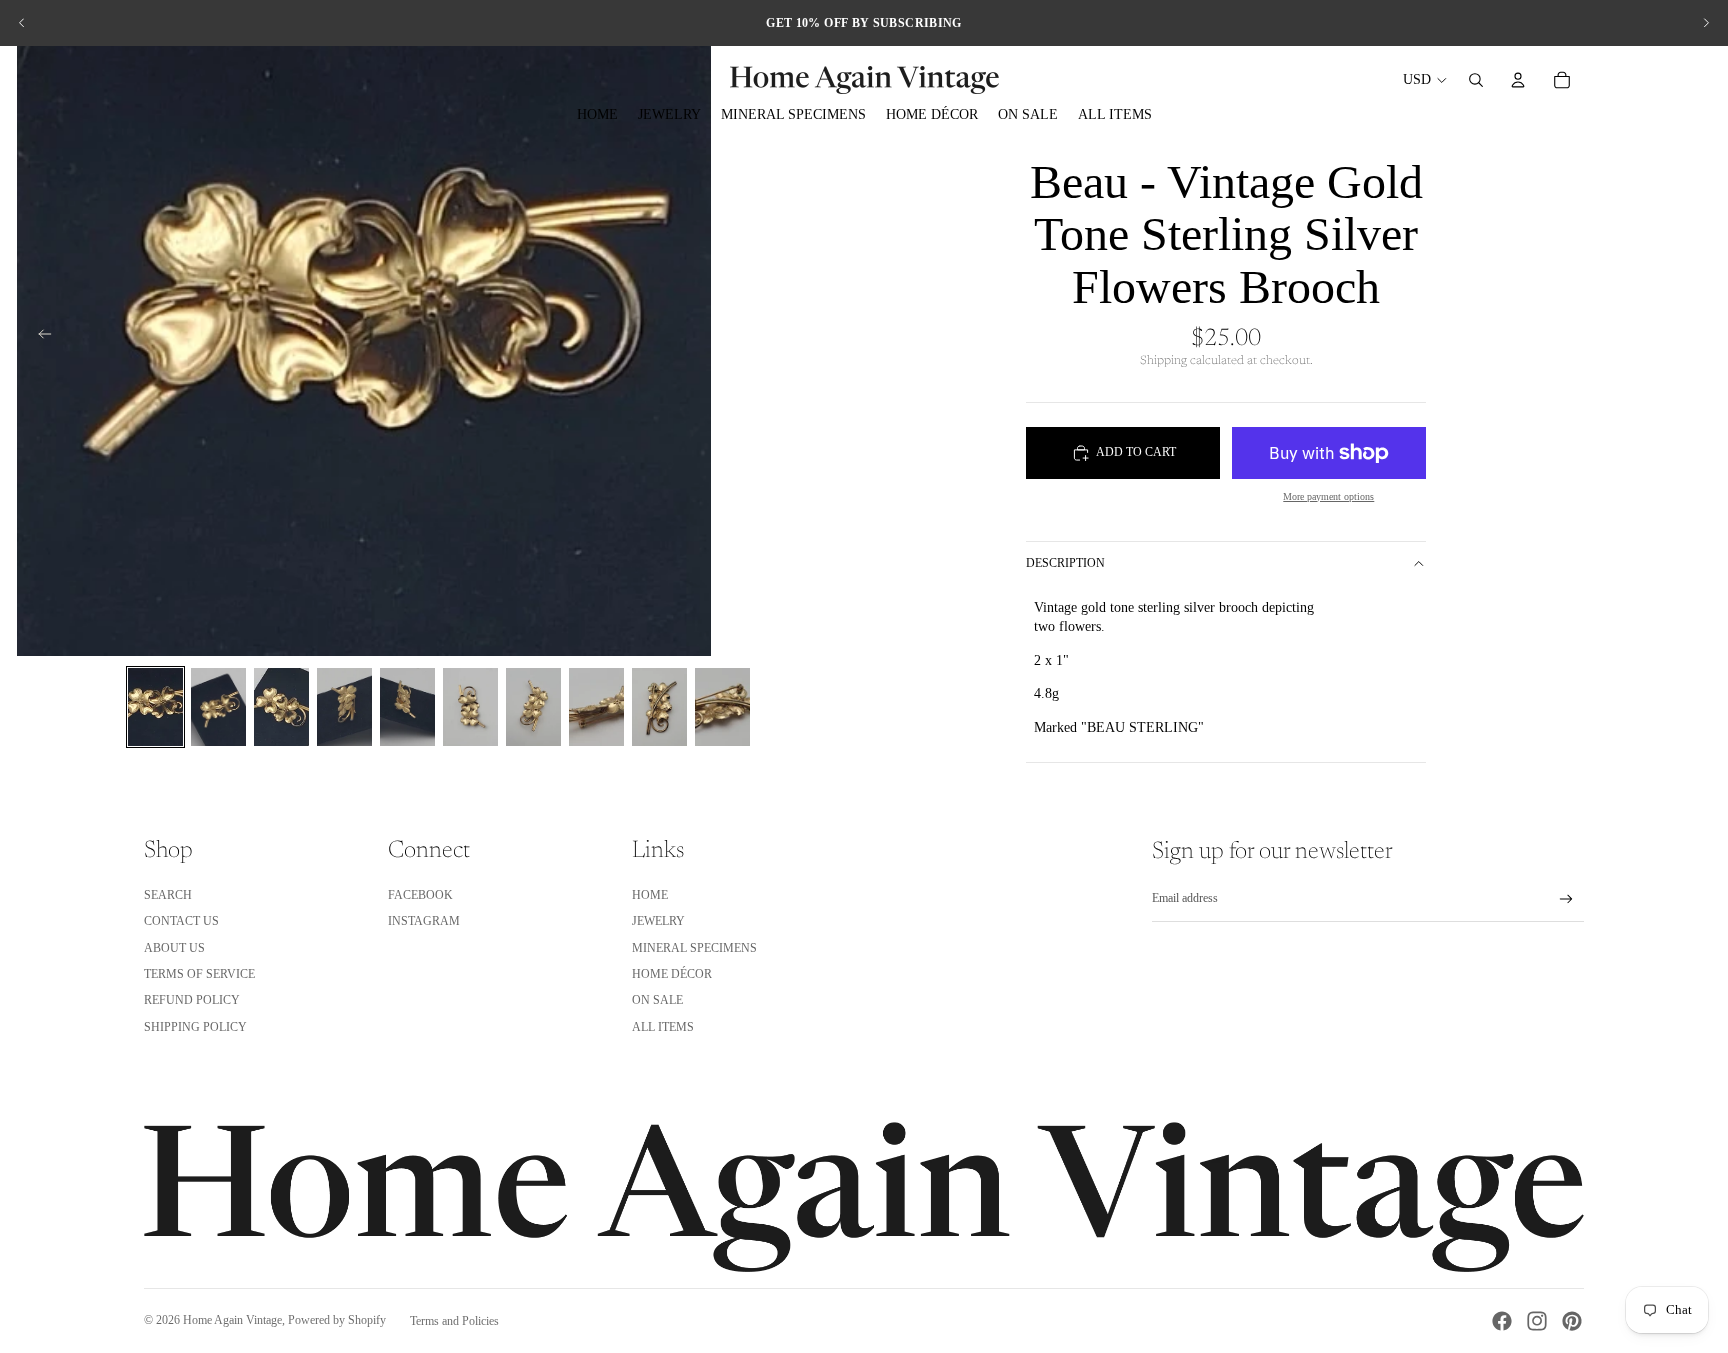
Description (1065, 563)
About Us (174, 948)
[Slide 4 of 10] (344, 707)
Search (168, 895)
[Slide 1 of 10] (155, 707)
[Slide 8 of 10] (596, 707)
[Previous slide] (22, 23)
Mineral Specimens (694, 948)
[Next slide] (1706, 23)
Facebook (420, 895)
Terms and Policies (454, 1321)
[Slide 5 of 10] (407, 707)
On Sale (657, 1000)
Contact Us (181, 921)
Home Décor (672, 974)
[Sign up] (1566, 899)
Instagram (424, 921)
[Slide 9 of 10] (659, 707)
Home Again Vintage (232, 1320)
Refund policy (192, 1000)
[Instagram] (1537, 1321)
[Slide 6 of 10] (470, 707)
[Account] (1518, 80)
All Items (663, 1027)
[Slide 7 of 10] (533, 707)
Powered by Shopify (337, 1320)
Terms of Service (199, 974)
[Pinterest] (1572, 1321)
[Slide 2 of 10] (218, 707)
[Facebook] (1502, 1321)
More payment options (1328, 496)
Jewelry (658, 921)
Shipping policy (195, 1027)
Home (650, 895)
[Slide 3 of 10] (281, 707)
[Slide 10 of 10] (722, 707)
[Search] (1476, 80)
